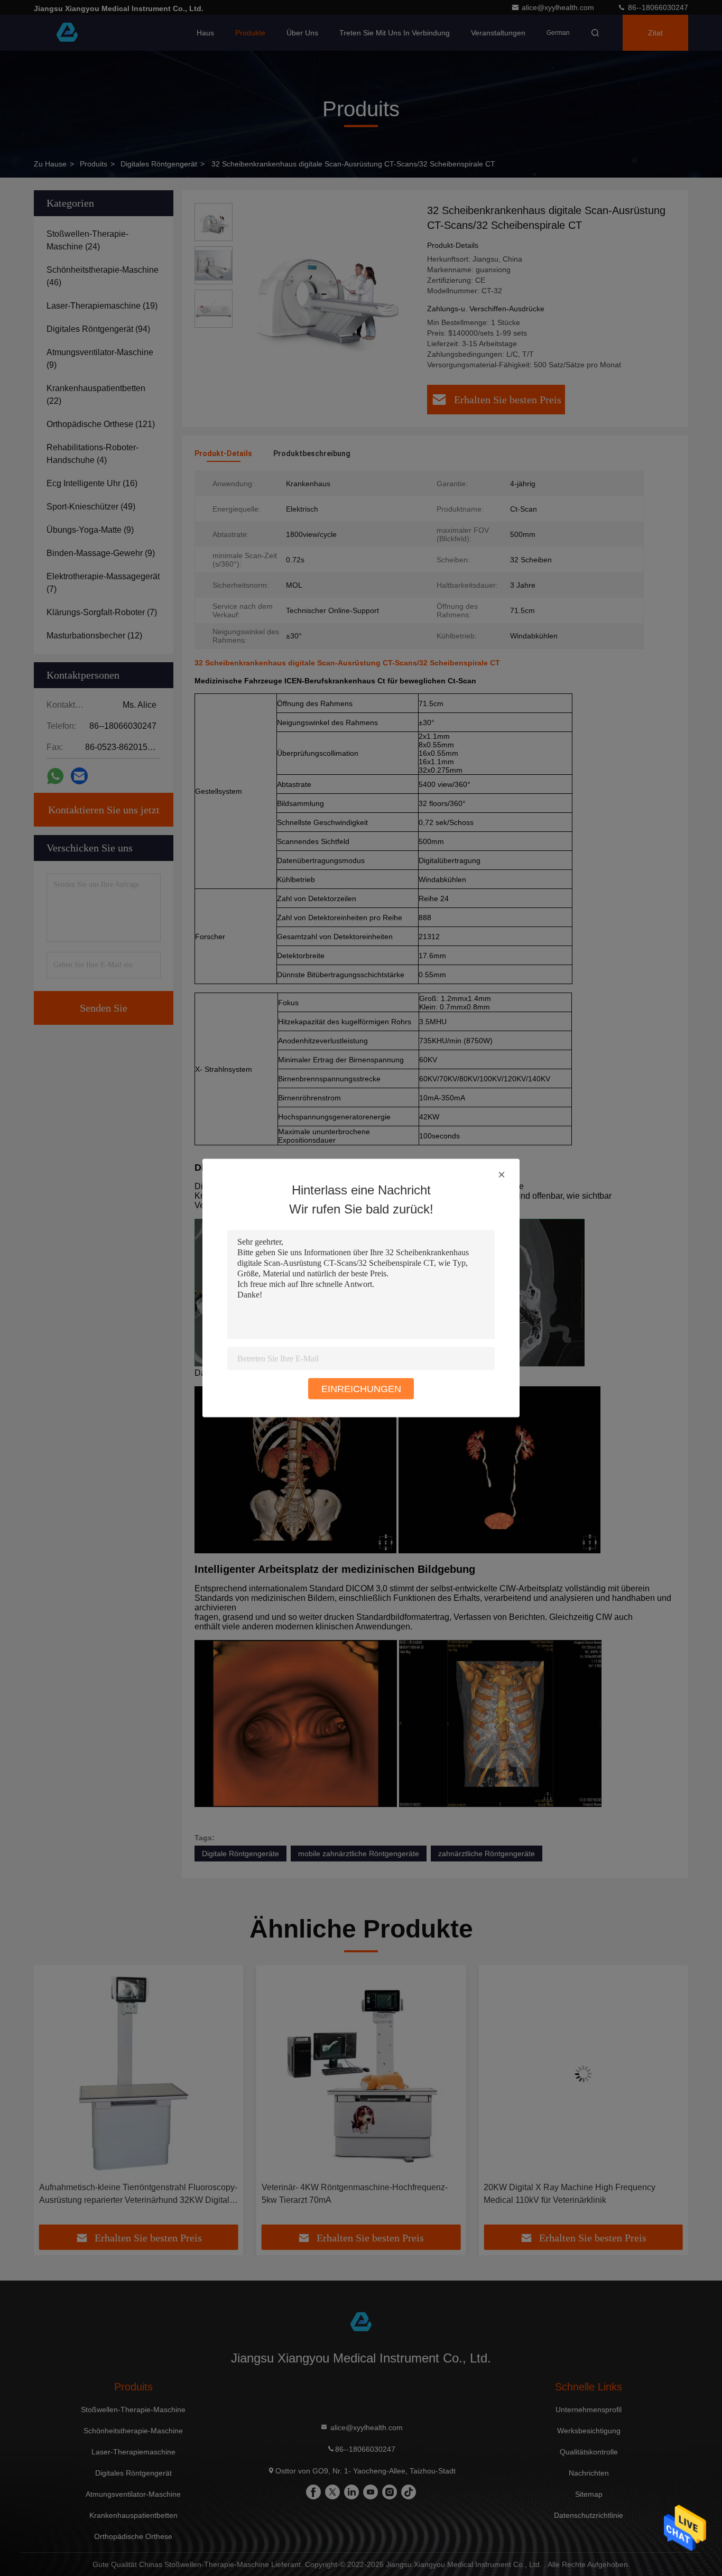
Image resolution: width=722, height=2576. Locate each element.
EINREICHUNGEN (361, 1389)
